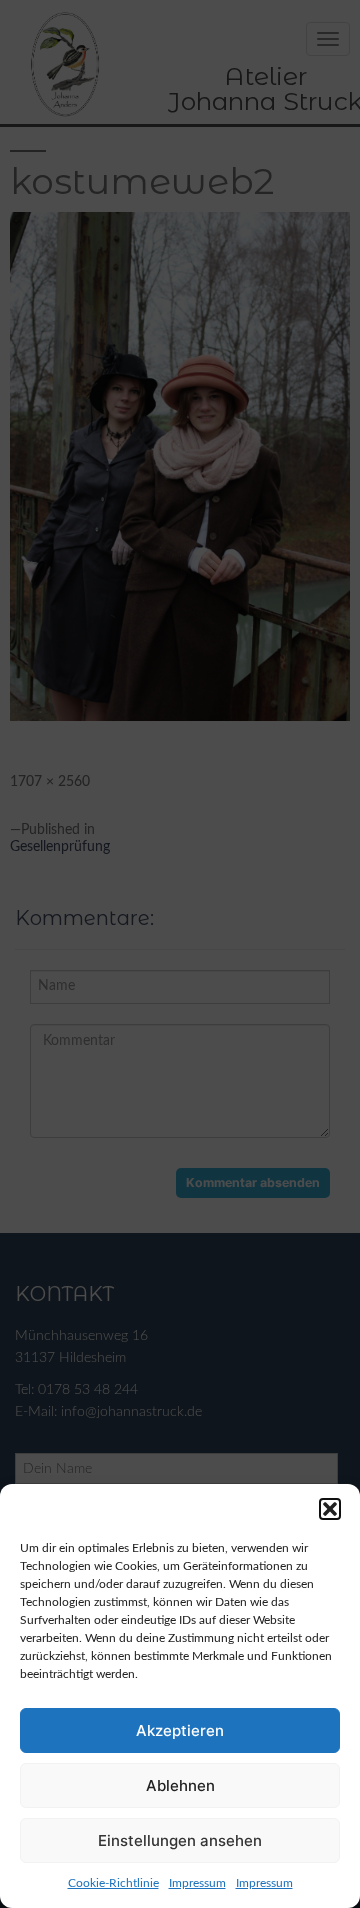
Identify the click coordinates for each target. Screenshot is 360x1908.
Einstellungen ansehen (180, 1840)
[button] (330, 1509)
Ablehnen (180, 1785)
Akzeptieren (180, 1730)
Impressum (197, 1883)
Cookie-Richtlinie (113, 1883)
